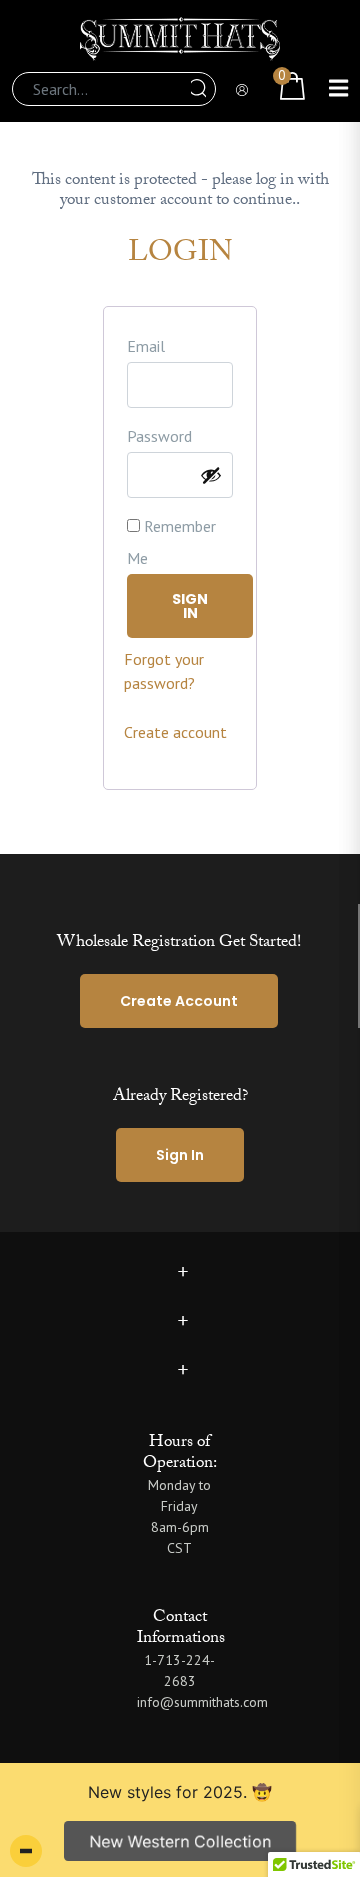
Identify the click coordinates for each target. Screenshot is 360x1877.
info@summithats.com (202, 1702)
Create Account (179, 1001)
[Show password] (211, 475)
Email (146, 346)
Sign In (180, 1155)
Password (159, 436)
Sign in (190, 606)
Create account (175, 732)
